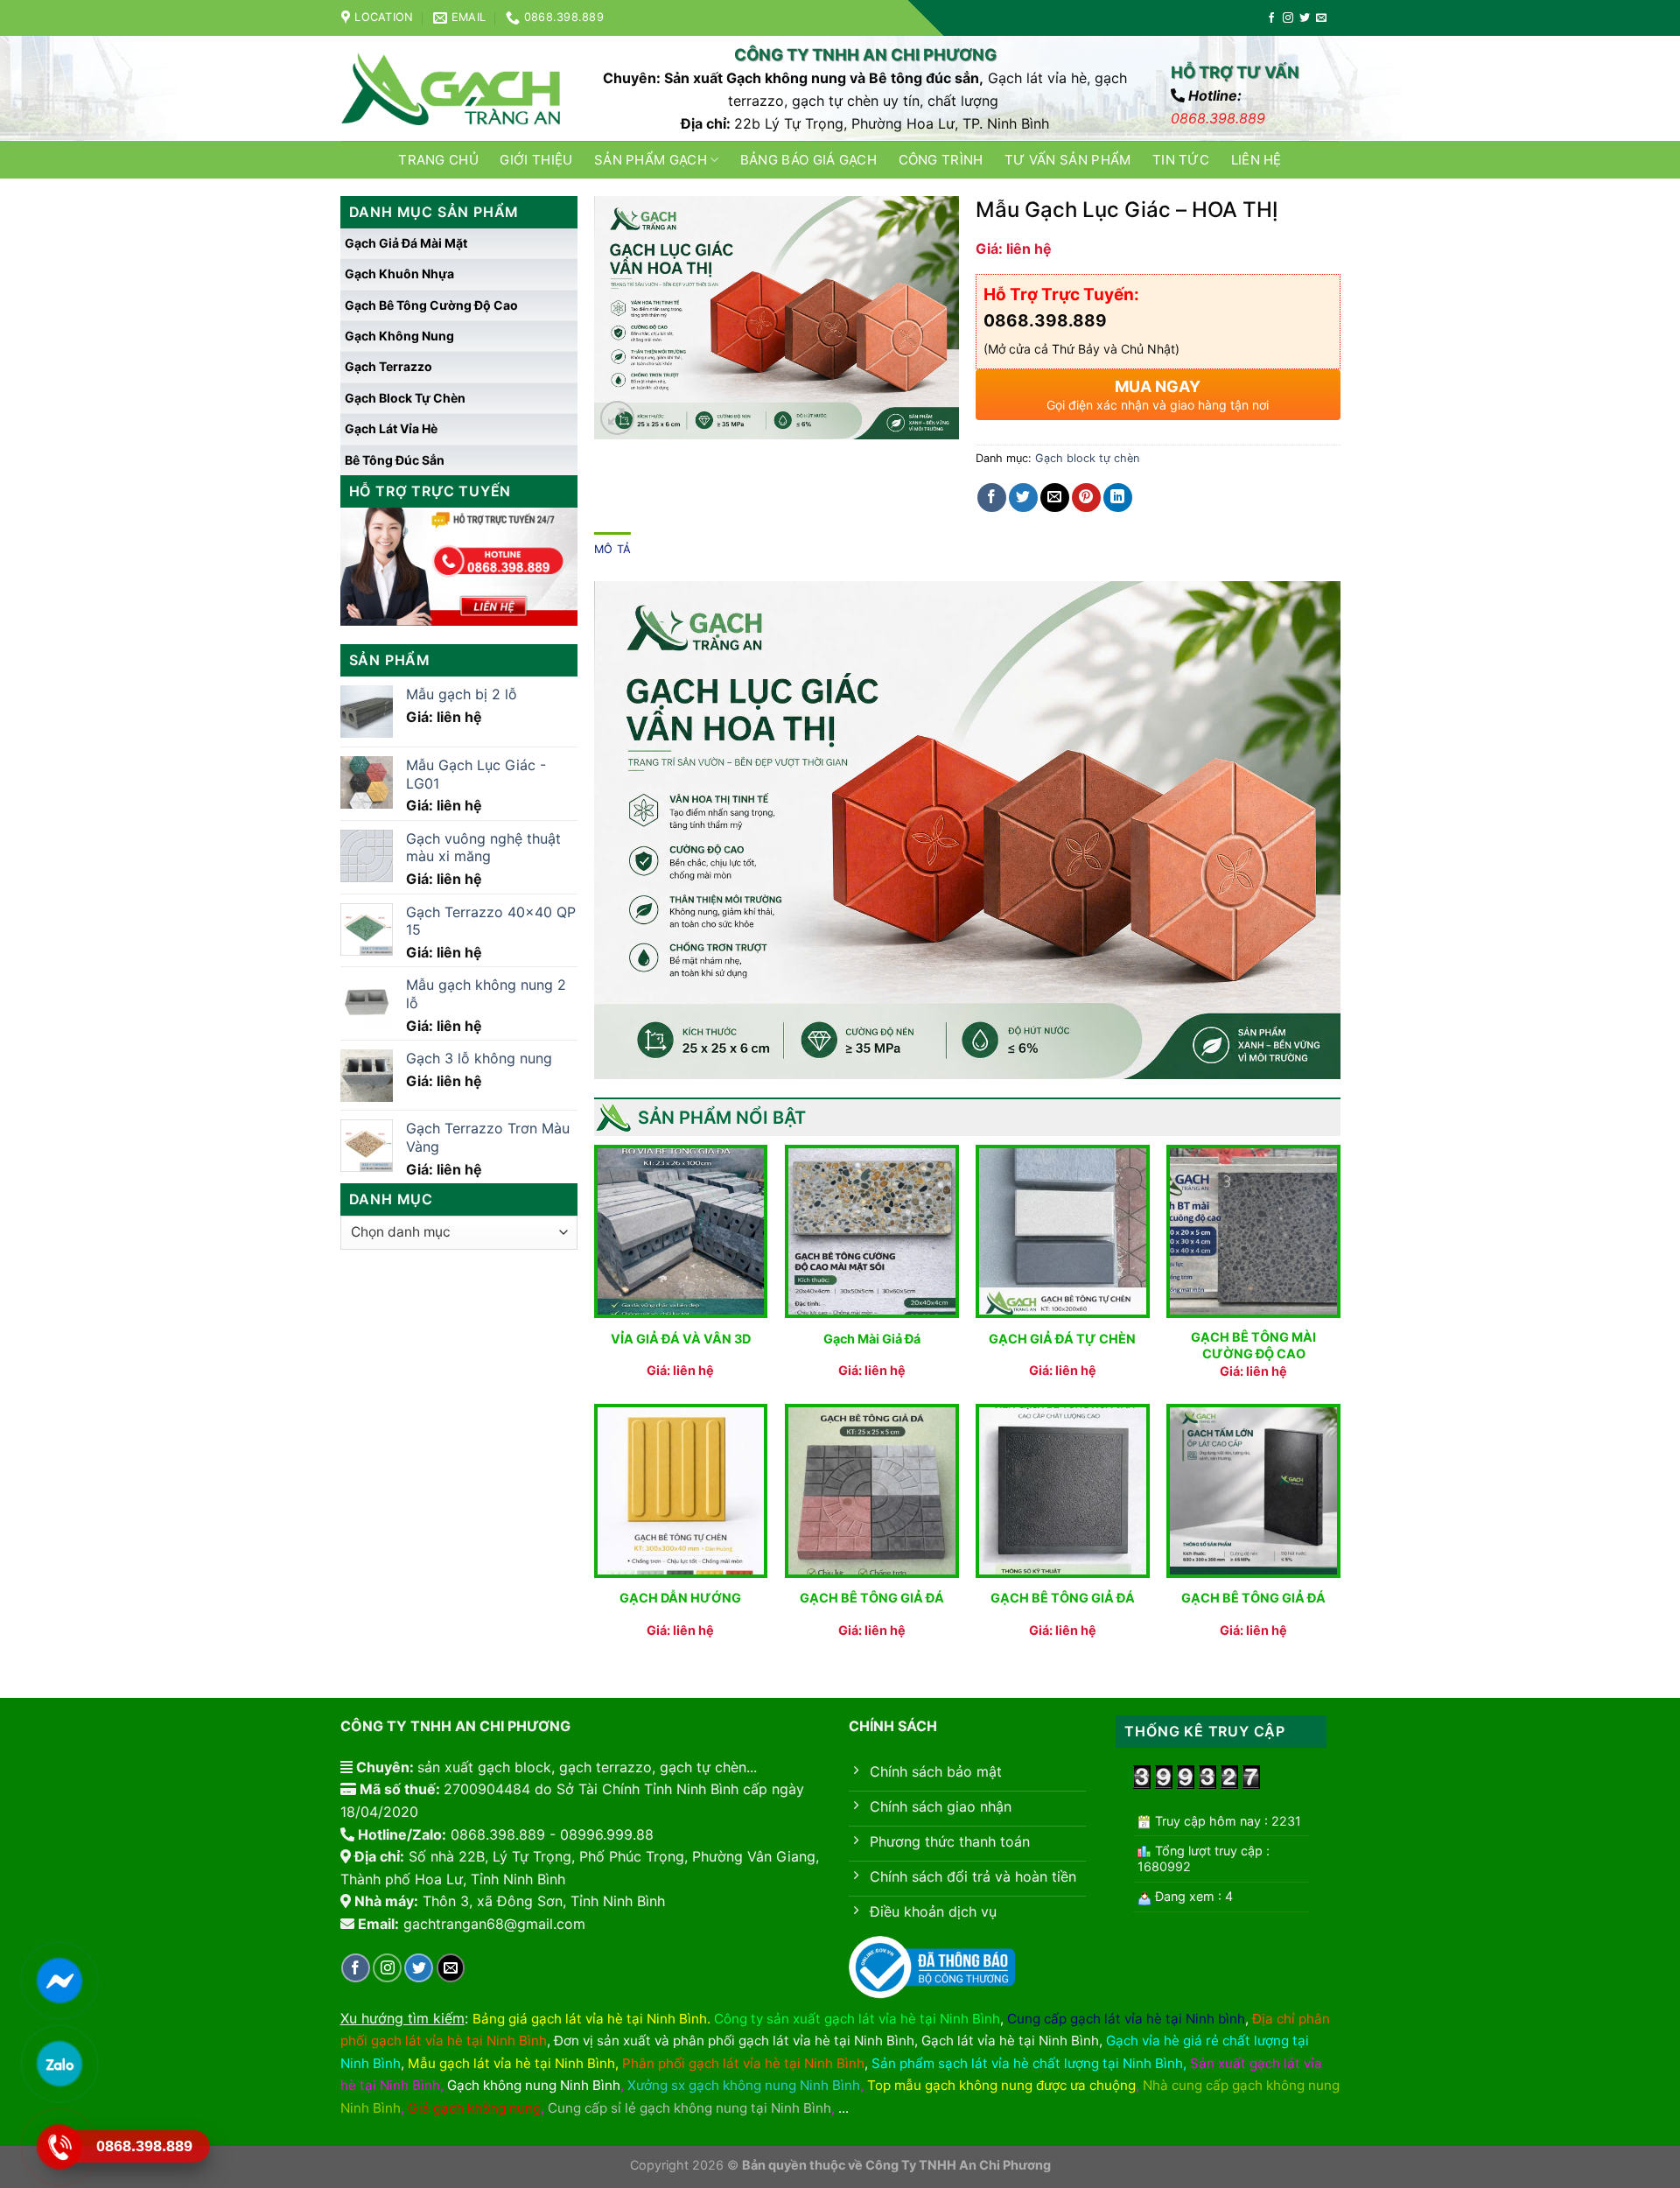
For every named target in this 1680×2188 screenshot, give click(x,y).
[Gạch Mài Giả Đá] (872, 1232)
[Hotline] (59, 2147)
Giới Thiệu (536, 160)
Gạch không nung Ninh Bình (534, 2085)
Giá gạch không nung (474, 2108)
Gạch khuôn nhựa (399, 273)
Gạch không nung (399, 336)
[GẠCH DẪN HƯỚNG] (681, 1491)
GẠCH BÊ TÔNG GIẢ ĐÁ (872, 1598)
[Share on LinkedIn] (1118, 498)
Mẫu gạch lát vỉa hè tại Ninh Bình (511, 2063)
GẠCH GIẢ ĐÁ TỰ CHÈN (1062, 1339)
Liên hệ (1256, 160)
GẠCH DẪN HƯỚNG (680, 1598)
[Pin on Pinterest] (1086, 498)
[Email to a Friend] (1055, 498)
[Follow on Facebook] (1271, 18)
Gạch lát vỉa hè (391, 428)
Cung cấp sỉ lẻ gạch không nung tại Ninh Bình (689, 2108)
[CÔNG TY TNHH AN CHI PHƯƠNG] (451, 89)
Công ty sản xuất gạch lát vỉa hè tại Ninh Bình (857, 2019)
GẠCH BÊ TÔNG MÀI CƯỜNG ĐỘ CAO (1253, 1345)
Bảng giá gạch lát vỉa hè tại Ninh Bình (590, 2019)
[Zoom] (617, 418)
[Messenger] (59, 1981)
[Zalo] (59, 2064)
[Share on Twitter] (1023, 498)
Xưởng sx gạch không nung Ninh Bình (744, 2085)
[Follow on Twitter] (1305, 18)
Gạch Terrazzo (388, 366)
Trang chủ (438, 160)
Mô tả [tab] (612, 549)
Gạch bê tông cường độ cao (431, 305)
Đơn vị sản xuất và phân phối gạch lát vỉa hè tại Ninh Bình (734, 2041)
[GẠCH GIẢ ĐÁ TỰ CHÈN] (1063, 1232)
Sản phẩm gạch (651, 160)
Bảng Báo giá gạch (808, 160)
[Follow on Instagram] (1288, 18)
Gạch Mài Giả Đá (872, 1339)
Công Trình (941, 160)
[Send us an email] (1321, 18)
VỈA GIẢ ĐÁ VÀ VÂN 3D (681, 1339)
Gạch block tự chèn (405, 398)
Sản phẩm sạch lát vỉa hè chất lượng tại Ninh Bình (1027, 2063)
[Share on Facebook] (992, 498)
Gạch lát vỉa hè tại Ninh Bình (1010, 2041)
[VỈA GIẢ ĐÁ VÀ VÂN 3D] (681, 1232)
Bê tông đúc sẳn (395, 460)
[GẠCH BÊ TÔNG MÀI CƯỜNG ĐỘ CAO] (1253, 1232)
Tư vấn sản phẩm (1068, 160)
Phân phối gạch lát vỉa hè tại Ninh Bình (743, 2063)
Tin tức (1181, 160)
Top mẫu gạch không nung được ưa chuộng (1001, 2085)
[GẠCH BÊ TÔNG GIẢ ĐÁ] (872, 1491)
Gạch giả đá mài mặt (406, 243)
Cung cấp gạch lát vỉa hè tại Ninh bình (1126, 2019)
